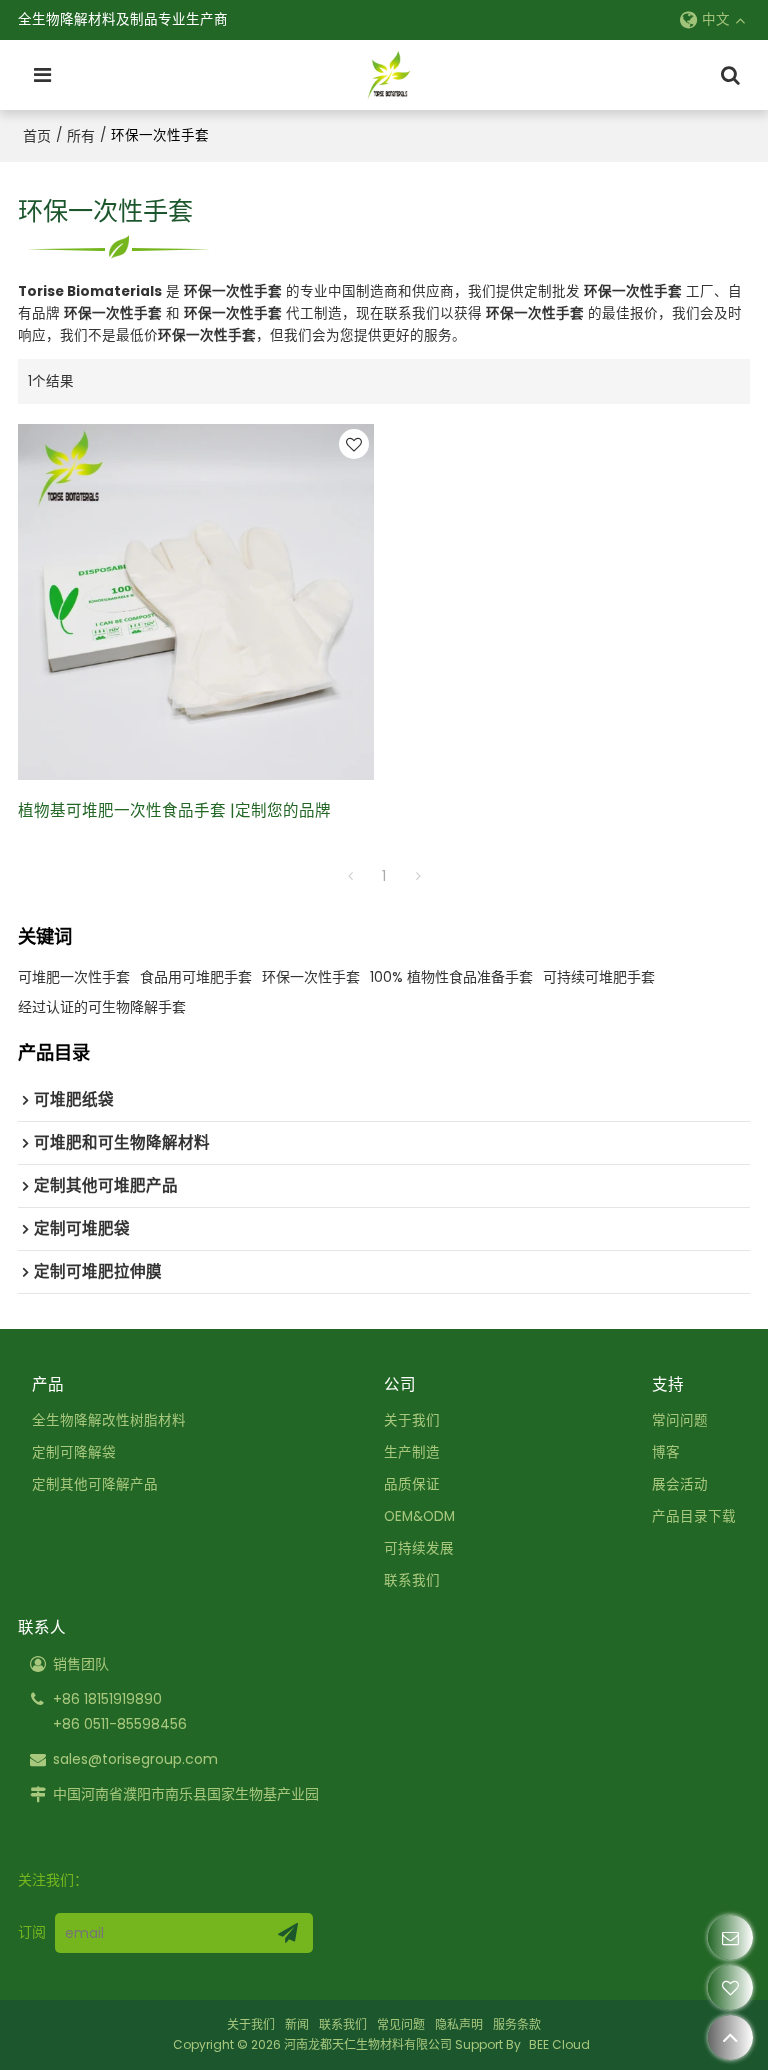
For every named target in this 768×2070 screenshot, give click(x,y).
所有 (81, 136)
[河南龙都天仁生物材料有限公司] (389, 75)
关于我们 (412, 1420)
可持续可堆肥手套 (599, 977)
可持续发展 (419, 1548)
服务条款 (517, 2024)
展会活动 (680, 1484)
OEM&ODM (419, 1516)
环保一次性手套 (311, 977)
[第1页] (350, 876)
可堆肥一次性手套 (74, 977)
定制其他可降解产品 (95, 1484)
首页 (37, 136)
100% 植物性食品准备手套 (451, 977)
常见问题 (401, 2024)
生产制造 (412, 1452)
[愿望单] (730, 1987)
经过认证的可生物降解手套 (102, 1007)
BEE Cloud (559, 2044)
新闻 (297, 2024)
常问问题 (680, 1420)
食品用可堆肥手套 (196, 977)
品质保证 (412, 1484)
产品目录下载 (694, 1516)
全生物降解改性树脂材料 (109, 1420)
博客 (666, 1452)
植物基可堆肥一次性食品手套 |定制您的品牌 (174, 810)
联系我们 (412, 1580)
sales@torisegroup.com (135, 1759)
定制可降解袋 (74, 1452)
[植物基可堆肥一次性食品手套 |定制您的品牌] (196, 602)
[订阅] (288, 1933)
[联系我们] (730, 1937)
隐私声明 (459, 2024)
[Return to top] (730, 2037)
